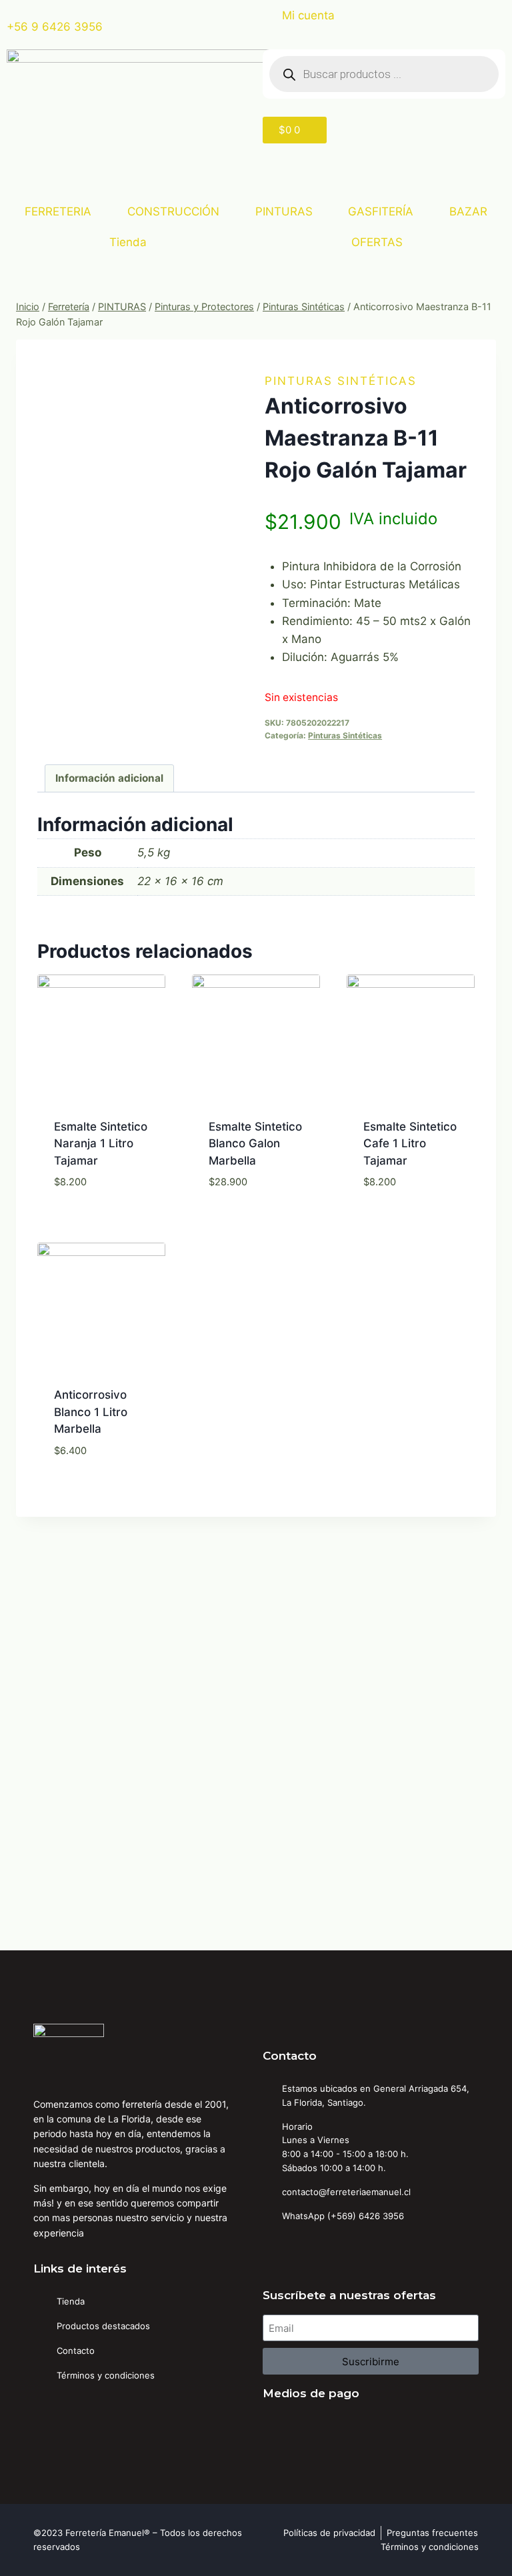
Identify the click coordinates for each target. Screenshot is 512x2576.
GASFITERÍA (381, 211)
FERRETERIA (58, 211)
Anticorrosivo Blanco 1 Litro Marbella (91, 1412)
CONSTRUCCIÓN (173, 211)
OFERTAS (377, 242)
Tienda (128, 242)
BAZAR (468, 211)
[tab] (110, 778)
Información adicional (109, 778)
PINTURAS (284, 211)
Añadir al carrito (101, 1214)
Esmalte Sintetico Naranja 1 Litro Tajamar (101, 1144)
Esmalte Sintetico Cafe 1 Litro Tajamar (410, 1144)
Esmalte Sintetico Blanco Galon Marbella (255, 1144)
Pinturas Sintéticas (341, 381)
